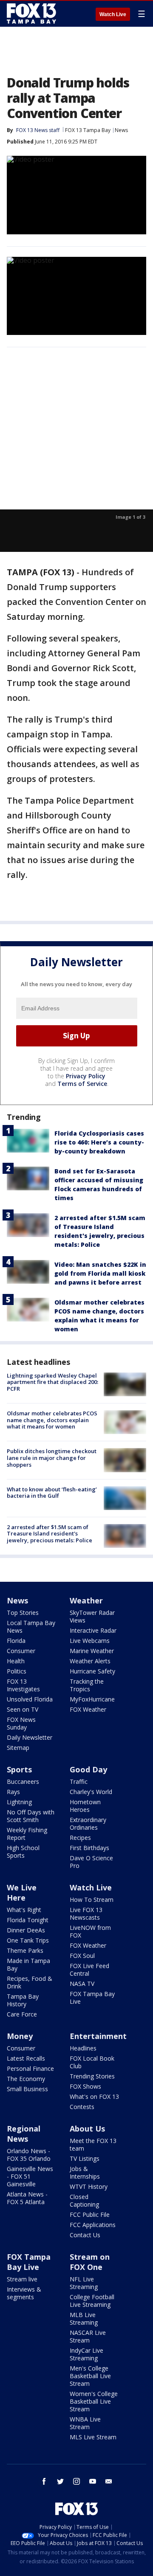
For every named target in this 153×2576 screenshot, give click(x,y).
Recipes (80, 1838)
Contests (82, 2107)
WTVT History (89, 2187)
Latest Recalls (26, 2058)
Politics (17, 1671)
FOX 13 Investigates (23, 1685)
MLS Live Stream (93, 2437)
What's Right (24, 1910)
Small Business (27, 2089)
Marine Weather (92, 1651)
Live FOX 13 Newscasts (86, 1914)
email (109, 2481)
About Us (87, 2129)
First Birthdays (89, 1848)
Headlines (83, 2048)
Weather (86, 1600)
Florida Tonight (28, 1920)
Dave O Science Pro (91, 1862)
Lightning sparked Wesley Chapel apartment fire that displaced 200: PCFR (52, 1382)
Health (16, 1661)
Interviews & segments (24, 2293)
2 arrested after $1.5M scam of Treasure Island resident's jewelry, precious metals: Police (50, 1534)
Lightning (19, 1802)
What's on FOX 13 (94, 2097)
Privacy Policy (86, 1076)
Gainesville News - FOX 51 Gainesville (30, 2176)
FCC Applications (93, 2225)
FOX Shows (85, 2086)
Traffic (79, 1782)
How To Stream (92, 1900)
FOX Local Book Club (92, 2062)
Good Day (88, 1769)
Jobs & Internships (85, 2172)
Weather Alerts (90, 1661)
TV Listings (85, 2158)
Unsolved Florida (30, 1699)
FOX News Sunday (21, 1723)
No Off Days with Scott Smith (31, 1816)
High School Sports (23, 1852)
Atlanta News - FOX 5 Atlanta (27, 2198)
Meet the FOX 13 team (93, 2144)
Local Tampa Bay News (31, 1627)
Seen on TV (23, 1709)
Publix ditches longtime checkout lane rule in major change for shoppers (52, 1458)
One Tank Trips (28, 1940)
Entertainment (98, 2036)
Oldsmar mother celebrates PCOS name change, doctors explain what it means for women (52, 1420)
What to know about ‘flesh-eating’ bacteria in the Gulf (52, 1493)
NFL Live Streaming (84, 2283)
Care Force (22, 2014)
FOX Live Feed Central (89, 1970)
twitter (60, 2481)
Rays (13, 1792)
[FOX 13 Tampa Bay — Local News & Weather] (31, 14)
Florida (16, 1641)
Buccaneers (23, 1782)
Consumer (21, 1651)
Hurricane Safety (92, 1671)
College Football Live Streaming (92, 2301)
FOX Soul (82, 1956)
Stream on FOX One (90, 2262)
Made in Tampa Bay (28, 1964)
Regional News (24, 2134)
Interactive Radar (93, 1630)
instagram (76, 2481)
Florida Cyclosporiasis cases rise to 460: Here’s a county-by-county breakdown (99, 1142)
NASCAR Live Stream (88, 2336)
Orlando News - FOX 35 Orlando (29, 2155)
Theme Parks (25, 1950)
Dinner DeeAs (26, 1930)
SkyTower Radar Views (92, 1616)
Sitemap (18, 1748)
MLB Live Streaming (84, 2319)
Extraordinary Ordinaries (88, 1824)
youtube (93, 2481)
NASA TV (82, 1984)
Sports (19, 1769)
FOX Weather (88, 1709)
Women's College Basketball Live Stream (94, 2401)
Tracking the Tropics (87, 1685)
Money (20, 2036)
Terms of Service (82, 1084)
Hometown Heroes (85, 1806)
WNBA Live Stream (85, 2423)
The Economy (26, 2079)
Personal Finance (30, 2068)
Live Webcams (90, 1641)
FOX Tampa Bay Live (92, 1998)
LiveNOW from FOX (90, 1931)
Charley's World (91, 1792)
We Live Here (22, 1893)
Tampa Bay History (23, 2000)
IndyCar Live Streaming (86, 2354)
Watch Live (113, 14)
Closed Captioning (84, 2201)
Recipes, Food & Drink (30, 1982)
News (121, 130)
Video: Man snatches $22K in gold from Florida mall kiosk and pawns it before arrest (100, 1273)
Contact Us (85, 2235)
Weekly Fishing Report (27, 1834)
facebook (44, 2481)
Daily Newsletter (30, 1737)
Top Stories (23, 1613)
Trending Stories (92, 2076)
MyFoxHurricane (92, 1699)
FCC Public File (90, 2215)
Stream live (22, 2279)
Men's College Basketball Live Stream (90, 2376)
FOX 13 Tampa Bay (88, 130)
